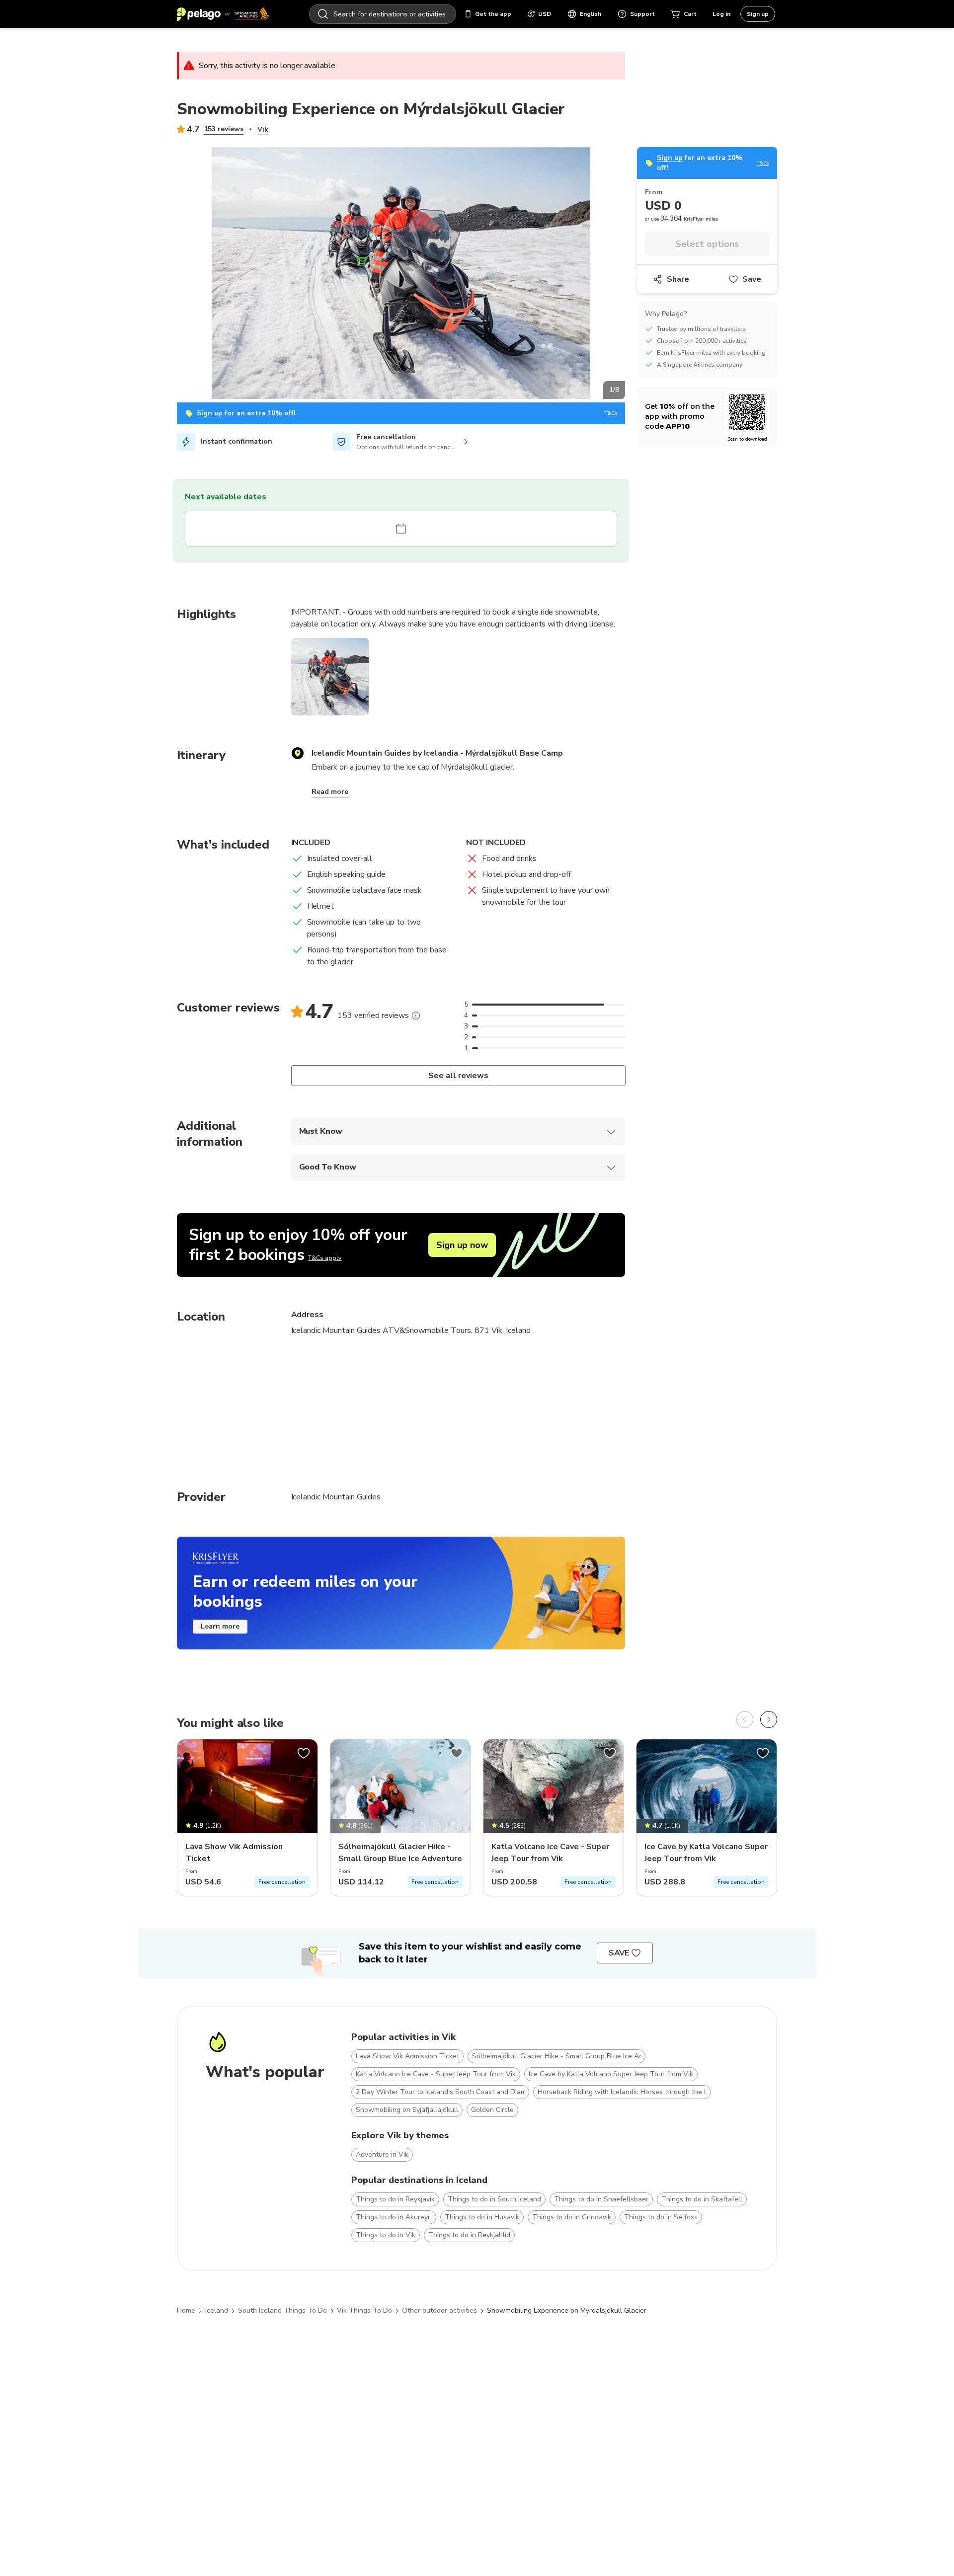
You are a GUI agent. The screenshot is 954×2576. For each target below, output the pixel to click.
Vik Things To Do (364, 2310)
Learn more (220, 1626)
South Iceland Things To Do (282, 2310)
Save (752, 279)
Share (678, 279)
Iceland (217, 2310)
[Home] (223, 14)
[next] (769, 1719)
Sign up (758, 14)
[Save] (304, 1753)
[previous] (745, 1719)
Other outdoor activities (439, 2310)
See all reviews (458, 1076)
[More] (416, 1015)
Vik (263, 129)
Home (186, 2310)
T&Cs (611, 414)
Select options (707, 244)
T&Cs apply (325, 1258)
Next (633, 275)
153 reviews (224, 129)
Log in (721, 14)
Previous (169, 275)
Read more (330, 792)
